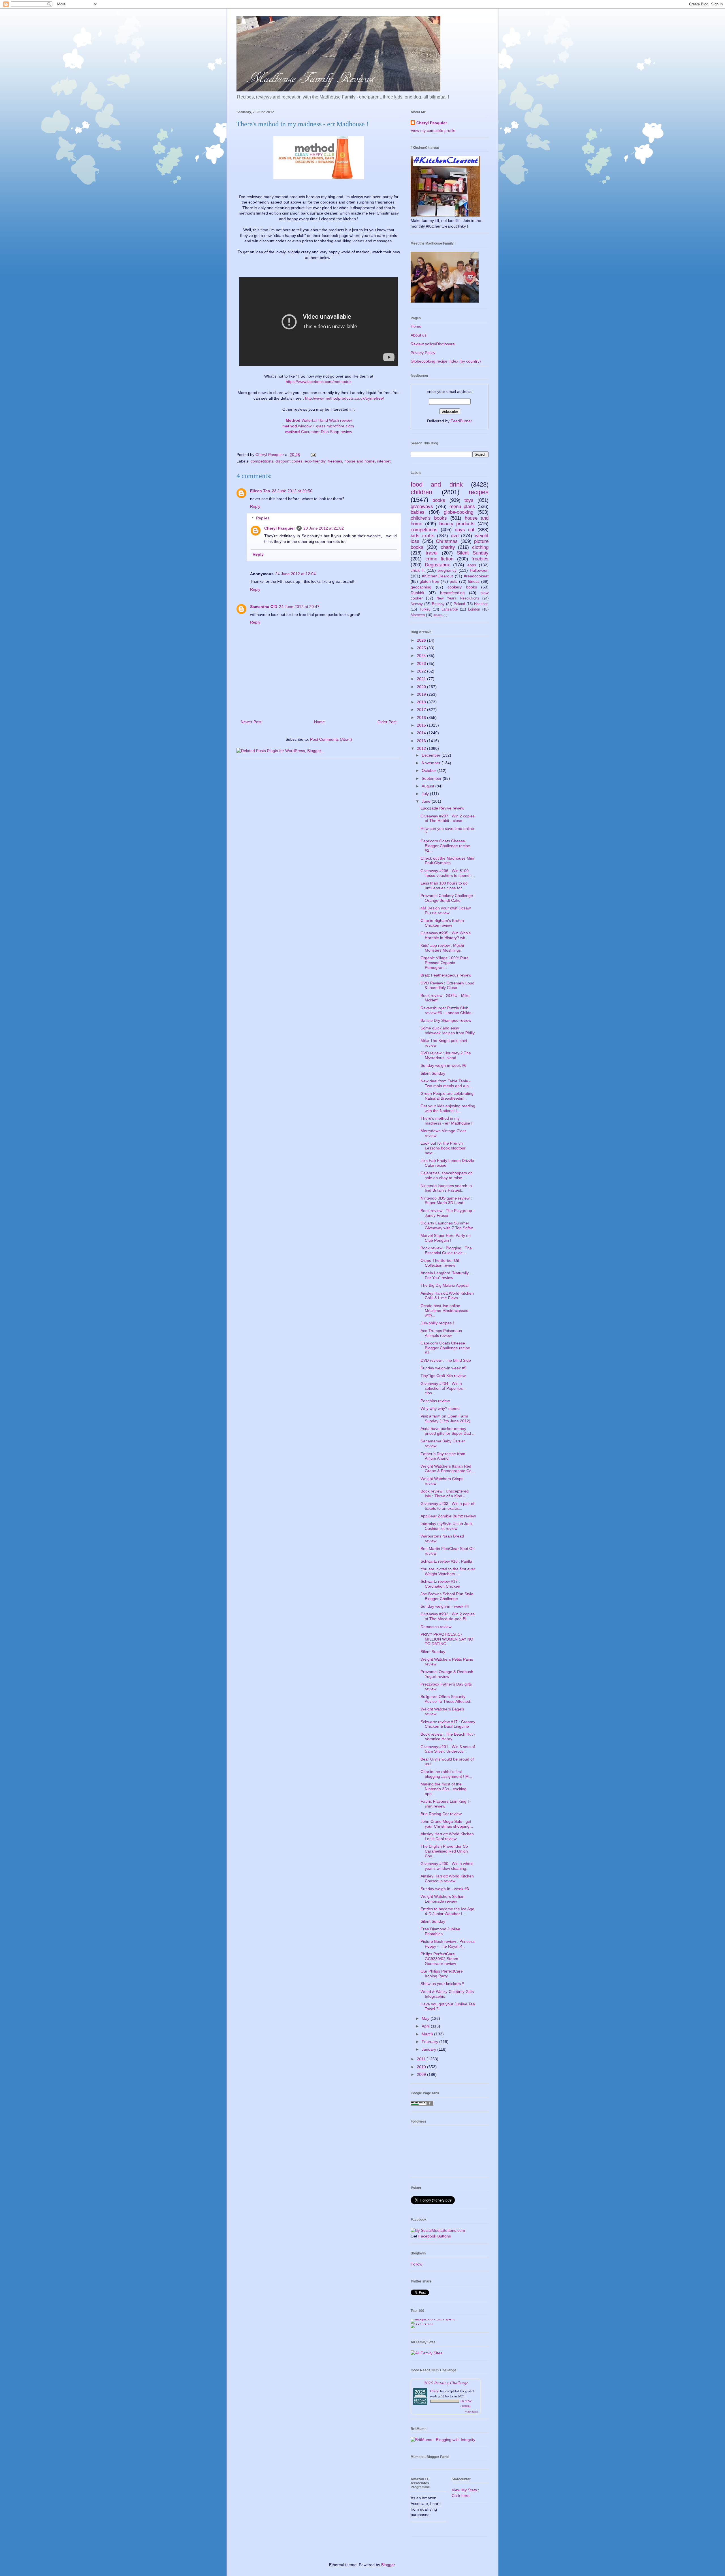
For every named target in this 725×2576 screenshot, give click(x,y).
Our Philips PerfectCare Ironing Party (442, 1974)
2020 (422, 687)
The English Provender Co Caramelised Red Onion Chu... (444, 1851)
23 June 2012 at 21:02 (324, 528)
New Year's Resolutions (458, 598)
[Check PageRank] (422, 2104)
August (428, 786)
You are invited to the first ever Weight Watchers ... (448, 1571)
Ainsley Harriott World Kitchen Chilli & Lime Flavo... (447, 1296)
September (432, 778)
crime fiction (440, 559)
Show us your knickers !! (442, 1984)
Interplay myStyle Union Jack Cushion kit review (446, 1526)
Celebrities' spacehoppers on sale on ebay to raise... (447, 1175)
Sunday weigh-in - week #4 (445, 1606)
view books (472, 2412)
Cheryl (435, 2391)
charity (448, 547)
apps (472, 565)
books (439, 500)
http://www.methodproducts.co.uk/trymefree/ (345, 398)
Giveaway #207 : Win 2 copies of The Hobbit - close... (448, 818)
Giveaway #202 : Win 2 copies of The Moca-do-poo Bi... (448, 1616)
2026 (422, 640)
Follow (416, 2264)
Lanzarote (450, 609)
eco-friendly (315, 461)
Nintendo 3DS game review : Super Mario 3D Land (446, 1201)
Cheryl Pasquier (280, 528)
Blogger (388, 2565)
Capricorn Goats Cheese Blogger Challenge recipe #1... (445, 1348)
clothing (480, 547)
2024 (422, 656)
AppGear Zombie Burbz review (448, 1516)
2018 (422, 702)
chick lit (418, 570)
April (426, 2026)
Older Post (387, 722)
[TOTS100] (422, 2324)
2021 (422, 679)
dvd (455, 536)
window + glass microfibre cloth (318, 426)
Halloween (479, 570)
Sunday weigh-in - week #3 (445, 1889)
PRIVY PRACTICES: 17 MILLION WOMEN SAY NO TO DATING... (447, 1639)
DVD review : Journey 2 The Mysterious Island (446, 1055)
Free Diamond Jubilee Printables (440, 1931)
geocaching (421, 587)
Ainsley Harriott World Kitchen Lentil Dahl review (447, 1836)
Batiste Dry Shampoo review (446, 1020)
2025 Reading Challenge (446, 2383)
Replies (263, 518)
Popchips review (435, 1401)
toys (469, 500)
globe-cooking (459, 512)
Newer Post (251, 722)
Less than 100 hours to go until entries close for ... (444, 886)
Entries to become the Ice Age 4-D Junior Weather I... (447, 1911)
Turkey (425, 609)
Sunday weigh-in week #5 (443, 1368)
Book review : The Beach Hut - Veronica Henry (448, 1737)
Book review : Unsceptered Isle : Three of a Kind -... (445, 1493)
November (432, 763)
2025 (422, 648)
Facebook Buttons (435, 2236)
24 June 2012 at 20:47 (299, 607)
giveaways (422, 507)
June (427, 801)
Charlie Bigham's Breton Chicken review (442, 923)
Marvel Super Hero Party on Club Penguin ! (446, 1238)
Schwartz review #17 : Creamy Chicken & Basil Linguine (448, 1724)
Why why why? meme (440, 1408)
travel (432, 553)
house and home (360, 461)
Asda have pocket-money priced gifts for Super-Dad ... (448, 1431)
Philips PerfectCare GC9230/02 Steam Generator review (439, 1959)
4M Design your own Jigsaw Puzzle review (446, 910)
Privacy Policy (423, 353)
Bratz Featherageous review (446, 975)
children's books (429, 518)
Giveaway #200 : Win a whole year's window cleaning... (447, 1866)
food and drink (437, 484)
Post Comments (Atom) (331, 739)
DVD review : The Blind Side (446, 1360)
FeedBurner (461, 421)
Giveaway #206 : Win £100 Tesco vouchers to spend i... (448, 873)
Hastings (481, 604)
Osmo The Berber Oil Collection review (440, 1263)
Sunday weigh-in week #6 (443, 1065)
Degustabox (437, 565)
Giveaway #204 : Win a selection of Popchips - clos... (443, 1388)
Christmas (447, 541)
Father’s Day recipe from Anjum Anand (443, 1456)
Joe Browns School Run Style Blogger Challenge (447, 1596)
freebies (335, 461)
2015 (422, 725)
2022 (422, 671)
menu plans (462, 507)
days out (465, 530)
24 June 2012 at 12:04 (296, 574)
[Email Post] (313, 455)
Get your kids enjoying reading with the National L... (448, 1108)
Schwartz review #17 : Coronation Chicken (440, 1584)
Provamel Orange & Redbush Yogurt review (447, 1674)
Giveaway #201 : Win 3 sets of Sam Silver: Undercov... (448, 1749)
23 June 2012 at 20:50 (292, 491)
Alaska (438, 615)
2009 (422, 2074)
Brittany (438, 604)
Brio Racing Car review (441, 1814)
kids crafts (423, 536)
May (426, 2018)
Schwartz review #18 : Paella (446, 1561)
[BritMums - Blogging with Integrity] (443, 2440)
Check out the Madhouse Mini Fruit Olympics (447, 861)
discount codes (289, 461)
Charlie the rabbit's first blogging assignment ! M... (446, 1774)
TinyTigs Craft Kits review (443, 1376)
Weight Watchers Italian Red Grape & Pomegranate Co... (448, 1469)
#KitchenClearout (437, 576)
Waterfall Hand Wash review (319, 420)
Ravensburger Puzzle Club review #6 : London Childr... (447, 1010)
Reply (255, 506)
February (430, 2042)
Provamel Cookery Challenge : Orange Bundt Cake (448, 898)
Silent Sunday (473, 553)
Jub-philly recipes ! (437, 1323)
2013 (422, 741)
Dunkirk (417, 593)
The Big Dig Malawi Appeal (444, 1285)
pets (454, 581)
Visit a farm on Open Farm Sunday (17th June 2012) (445, 1418)
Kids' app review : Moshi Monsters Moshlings (442, 948)
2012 (422, 748)
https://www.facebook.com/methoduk (319, 382)
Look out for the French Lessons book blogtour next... (443, 1148)
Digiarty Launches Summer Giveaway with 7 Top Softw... (448, 1225)
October (429, 770)
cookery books (462, 587)
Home (319, 722)
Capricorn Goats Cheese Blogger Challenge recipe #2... (445, 846)
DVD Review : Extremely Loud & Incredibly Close (447, 985)
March (428, 2034)
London (474, 609)
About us (419, 335)
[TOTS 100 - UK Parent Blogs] (434, 2319)
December (432, 755)
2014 (422, 733)
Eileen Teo (260, 491)
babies (418, 512)
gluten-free (429, 581)
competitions (262, 461)
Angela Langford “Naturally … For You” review (447, 1275)
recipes (479, 492)
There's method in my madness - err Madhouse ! (446, 1121)
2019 (422, 694)
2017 (422, 710)
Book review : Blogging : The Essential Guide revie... (446, 1250)
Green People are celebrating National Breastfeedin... (447, 1096)
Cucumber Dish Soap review (319, 432)
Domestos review (436, 1627)
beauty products (457, 524)
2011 (422, 2059)
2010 (422, 2067)
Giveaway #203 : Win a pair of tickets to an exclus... (447, 1506)
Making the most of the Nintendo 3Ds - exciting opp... (443, 1789)
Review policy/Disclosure (433, 344)
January (429, 2049)
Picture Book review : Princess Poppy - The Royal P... (448, 1944)
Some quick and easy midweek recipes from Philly (448, 1030)
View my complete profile (433, 130)
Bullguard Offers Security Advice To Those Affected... (447, 1699)
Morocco (418, 615)
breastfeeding (452, 593)
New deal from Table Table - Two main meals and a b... (446, 1083)
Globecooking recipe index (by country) (446, 361)
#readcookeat (476, 576)
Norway (417, 604)
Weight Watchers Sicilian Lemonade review (443, 1899)
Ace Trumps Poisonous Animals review (441, 1333)
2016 (422, 718)
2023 (422, 663)
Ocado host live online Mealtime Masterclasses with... (444, 1311)
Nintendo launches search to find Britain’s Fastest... (446, 1188)
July (426, 794)
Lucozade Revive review (442, 808)
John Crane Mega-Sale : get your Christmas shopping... (447, 1824)
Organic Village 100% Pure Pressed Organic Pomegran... (445, 963)
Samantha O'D (264, 607)
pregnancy (447, 570)
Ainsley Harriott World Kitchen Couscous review (447, 1878)
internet (384, 461)
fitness (474, 581)
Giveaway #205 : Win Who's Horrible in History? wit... (446, 935)
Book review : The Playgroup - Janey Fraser (448, 1213)
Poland (459, 604)
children (421, 492)
